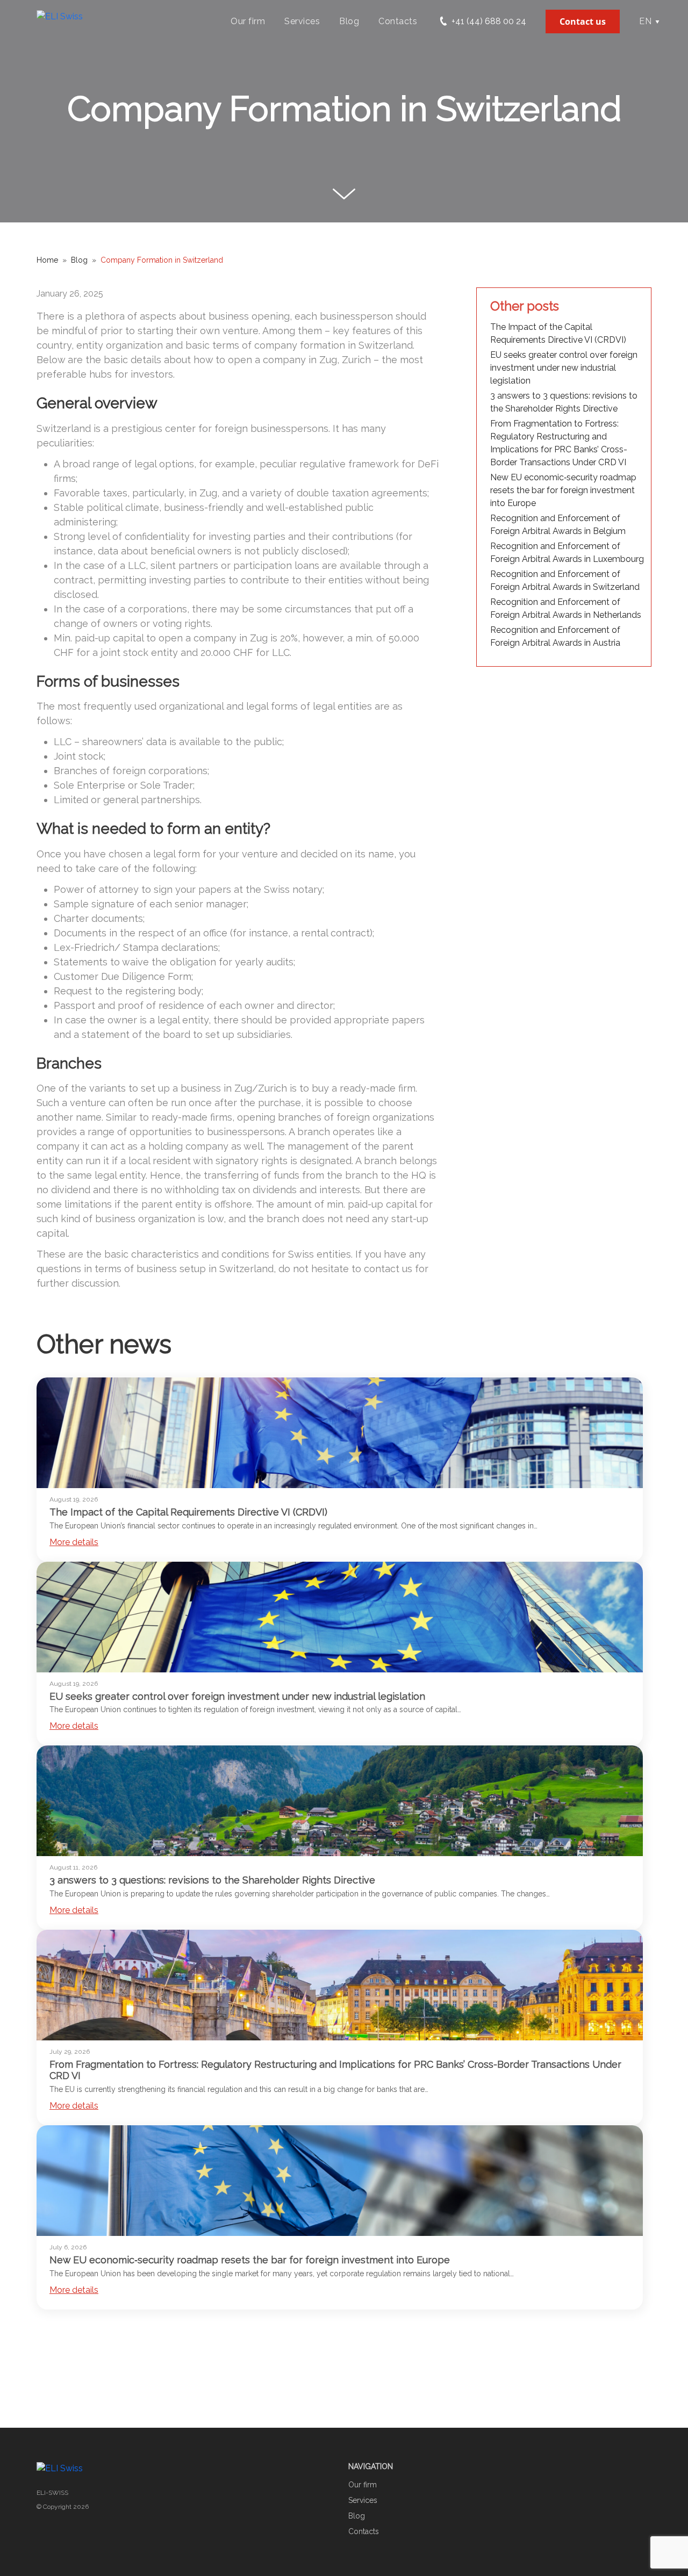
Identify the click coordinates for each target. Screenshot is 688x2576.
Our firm (248, 21)
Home (47, 260)
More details (74, 1542)
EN (645, 21)
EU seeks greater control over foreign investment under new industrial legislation (564, 368)
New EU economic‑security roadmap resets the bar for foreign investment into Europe (563, 490)
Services (302, 21)
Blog (349, 21)
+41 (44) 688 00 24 (488, 21)
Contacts (398, 21)
